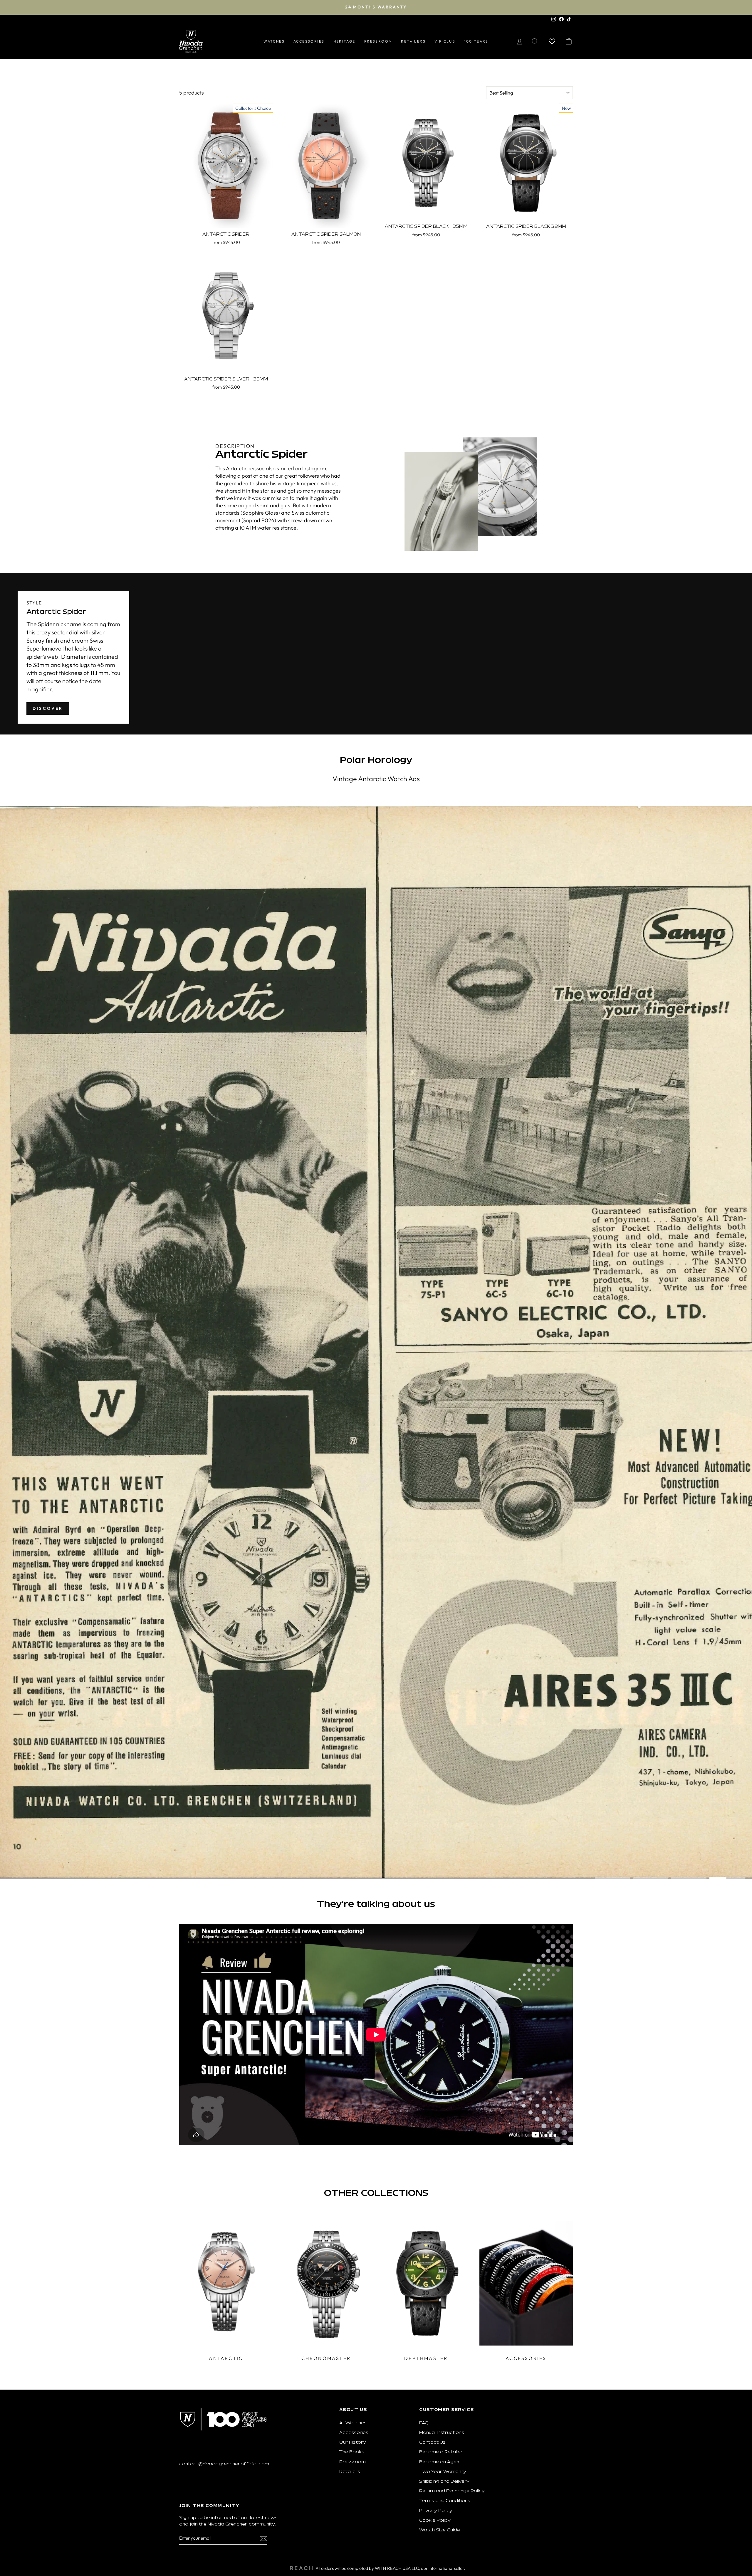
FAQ (424, 2423)
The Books (352, 2452)
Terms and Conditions (445, 2501)
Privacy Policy (436, 2511)
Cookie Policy (435, 2521)
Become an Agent (440, 2462)
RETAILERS (413, 41)
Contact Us (432, 2443)
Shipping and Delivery (444, 2482)
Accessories (354, 2433)
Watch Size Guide (440, 2530)
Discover (48, 708)
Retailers (350, 2472)
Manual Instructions (442, 2433)
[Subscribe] (263, 2538)
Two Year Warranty (443, 2472)
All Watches (353, 2423)
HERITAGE (344, 41)
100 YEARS (476, 41)
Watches (274, 41)
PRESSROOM (378, 41)
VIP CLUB (445, 41)
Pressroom (352, 2462)
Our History (353, 2443)
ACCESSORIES (309, 41)
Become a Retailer (441, 2452)
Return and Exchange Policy (452, 2491)
